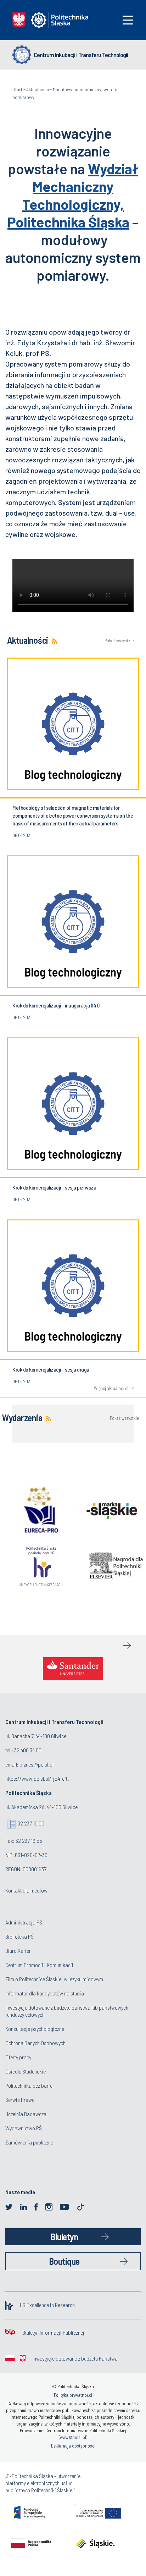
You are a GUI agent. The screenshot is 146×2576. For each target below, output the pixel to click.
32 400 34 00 (28, 1750)
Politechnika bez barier (30, 2085)
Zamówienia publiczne (29, 2142)
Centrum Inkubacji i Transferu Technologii (81, 55)
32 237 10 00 (31, 1823)
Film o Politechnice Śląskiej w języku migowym (54, 1979)
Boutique (64, 2261)
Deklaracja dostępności (73, 2446)
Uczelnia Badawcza (26, 2114)
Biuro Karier (18, 1951)
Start (17, 89)
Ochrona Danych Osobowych (35, 2043)
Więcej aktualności (111, 1388)
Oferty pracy (18, 2057)
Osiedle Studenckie (26, 2071)
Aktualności (38, 89)
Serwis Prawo (20, 2100)
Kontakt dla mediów (26, 1890)
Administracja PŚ (24, 1922)
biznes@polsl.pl (36, 1764)
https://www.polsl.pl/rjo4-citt (37, 1778)
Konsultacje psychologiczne (35, 2029)
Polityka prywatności (73, 2395)
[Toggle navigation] (128, 20)
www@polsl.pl (73, 2437)
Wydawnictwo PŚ (24, 2128)
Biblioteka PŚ (19, 1936)
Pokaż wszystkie (119, 641)
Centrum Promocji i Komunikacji (39, 1965)
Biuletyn (64, 2237)
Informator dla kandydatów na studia (45, 1993)
